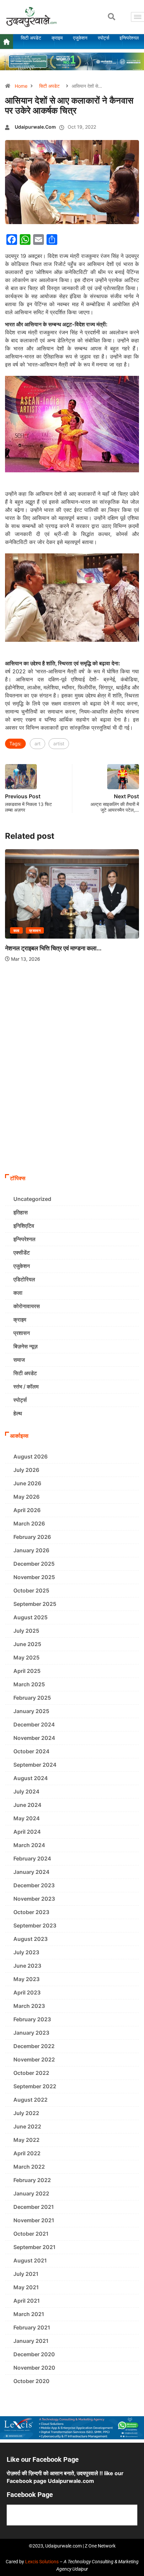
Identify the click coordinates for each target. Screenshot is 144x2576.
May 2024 (27, 1818)
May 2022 (26, 2140)
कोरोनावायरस (27, 1306)
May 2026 (26, 1497)
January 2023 (31, 2033)
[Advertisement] (72, 1095)
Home (21, 86)
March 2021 (29, 2314)
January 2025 (31, 1711)
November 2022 (34, 2059)
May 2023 (26, 1979)
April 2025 (27, 1671)
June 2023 (27, 1966)
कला (89, 975)
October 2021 (31, 2234)
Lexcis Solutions (42, 2562)
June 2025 (27, 1644)
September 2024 (35, 1765)
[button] (112, 17)
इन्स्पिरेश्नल (24, 1239)
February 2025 (32, 1698)
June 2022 (27, 2126)
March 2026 (29, 1523)
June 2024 (27, 1805)
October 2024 (31, 1751)
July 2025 (26, 1631)
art (38, 743)
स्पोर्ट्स (20, 1400)
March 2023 (29, 2006)
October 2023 (31, 1912)
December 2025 (34, 1564)
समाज (19, 1360)
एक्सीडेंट (22, 1252)
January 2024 (31, 1872)
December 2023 (34, 1885)
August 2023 (30, 1939)
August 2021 (30, 2260)
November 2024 (34, 1738)
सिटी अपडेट (49, 86)
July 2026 (26, 1470)
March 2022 (29, 2167)
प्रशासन (107, 975)
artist (59, 743)
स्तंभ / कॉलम (26, 1386)
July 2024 (26, 1791)
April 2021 (27, 2301)
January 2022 (31, 2193)
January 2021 (31, 2341)
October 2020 (31, 2381)
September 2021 (34, 2247)
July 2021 (26, 2274)
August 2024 (31, 1778)
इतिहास (21, 1212)
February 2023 (32, 2019)
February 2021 (32, 2327)
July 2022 (26, 2113)
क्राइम (20, 1319)
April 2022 (27, 2153)
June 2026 (27, 1483)
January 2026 (31, 1550)
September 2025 (35, 1604)
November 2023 (34, 1899)
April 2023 (27, 1992)
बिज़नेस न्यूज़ (25, 1346)
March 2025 (29, 1684)
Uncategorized (32, 1199)
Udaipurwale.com (35, 127)
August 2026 (30, 1456)
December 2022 (34, 2046)
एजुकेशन (22, 1266)
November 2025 (34, 1577)
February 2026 (32, 1537)
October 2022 (31, 2073)
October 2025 (31, 1590)
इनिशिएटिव (24, 1226)
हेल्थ (18, 1413)
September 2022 (35, 2086)
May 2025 (26, 1657)
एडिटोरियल (24, 1279)
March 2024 (29, 1845)
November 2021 (34, 2220)
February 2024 (32, 1858)
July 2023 (26, 1952)
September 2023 (35, 1925)
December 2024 (34, 1724)
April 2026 (27, 1510)
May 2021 (26, 2287)
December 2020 (34, 2354)
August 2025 (30, 1617)
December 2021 (34, 2207)
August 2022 (30, 2100)
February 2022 (32, 2180)
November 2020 (34, 2368)
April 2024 (27, 1832)
